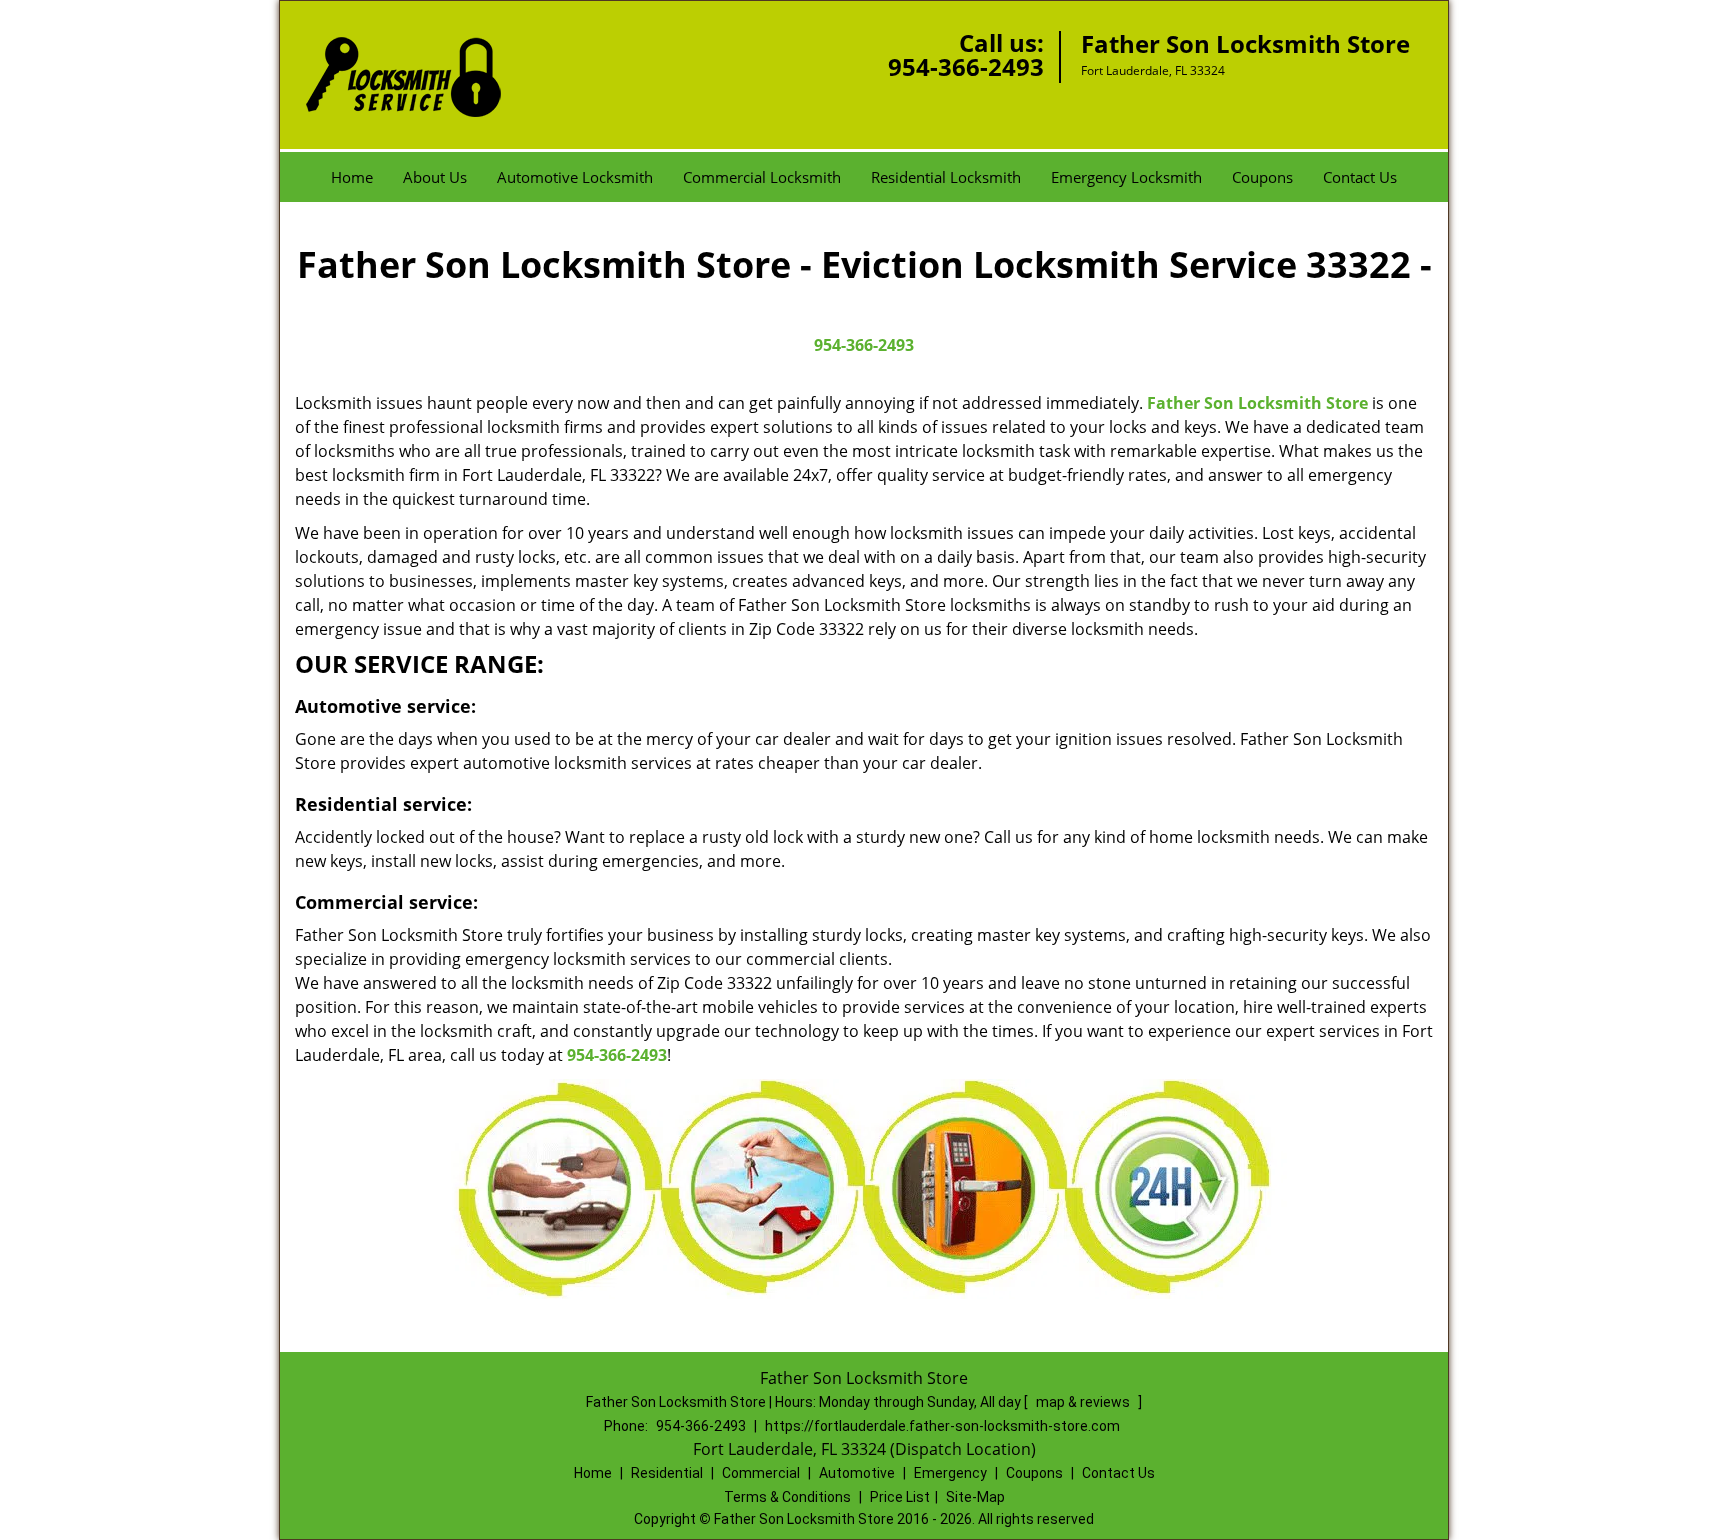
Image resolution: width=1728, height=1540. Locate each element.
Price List (900, 1497)
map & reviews (1084, 1402)
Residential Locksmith (946, 177)
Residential (667, 1473)
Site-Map (975, 1497)
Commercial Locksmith (762, 177)
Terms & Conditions (787, 1497)
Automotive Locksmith (575, 177)
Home (352, 177)
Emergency (950, 1473)
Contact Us (1360, 177)
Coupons (1262, 177)
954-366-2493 (966, 66)
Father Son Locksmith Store (1257, 403)
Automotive (857, 1473)
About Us (435, 177)
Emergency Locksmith (1126, 177)
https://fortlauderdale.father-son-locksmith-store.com (942, 1426)
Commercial (761, 1473)
